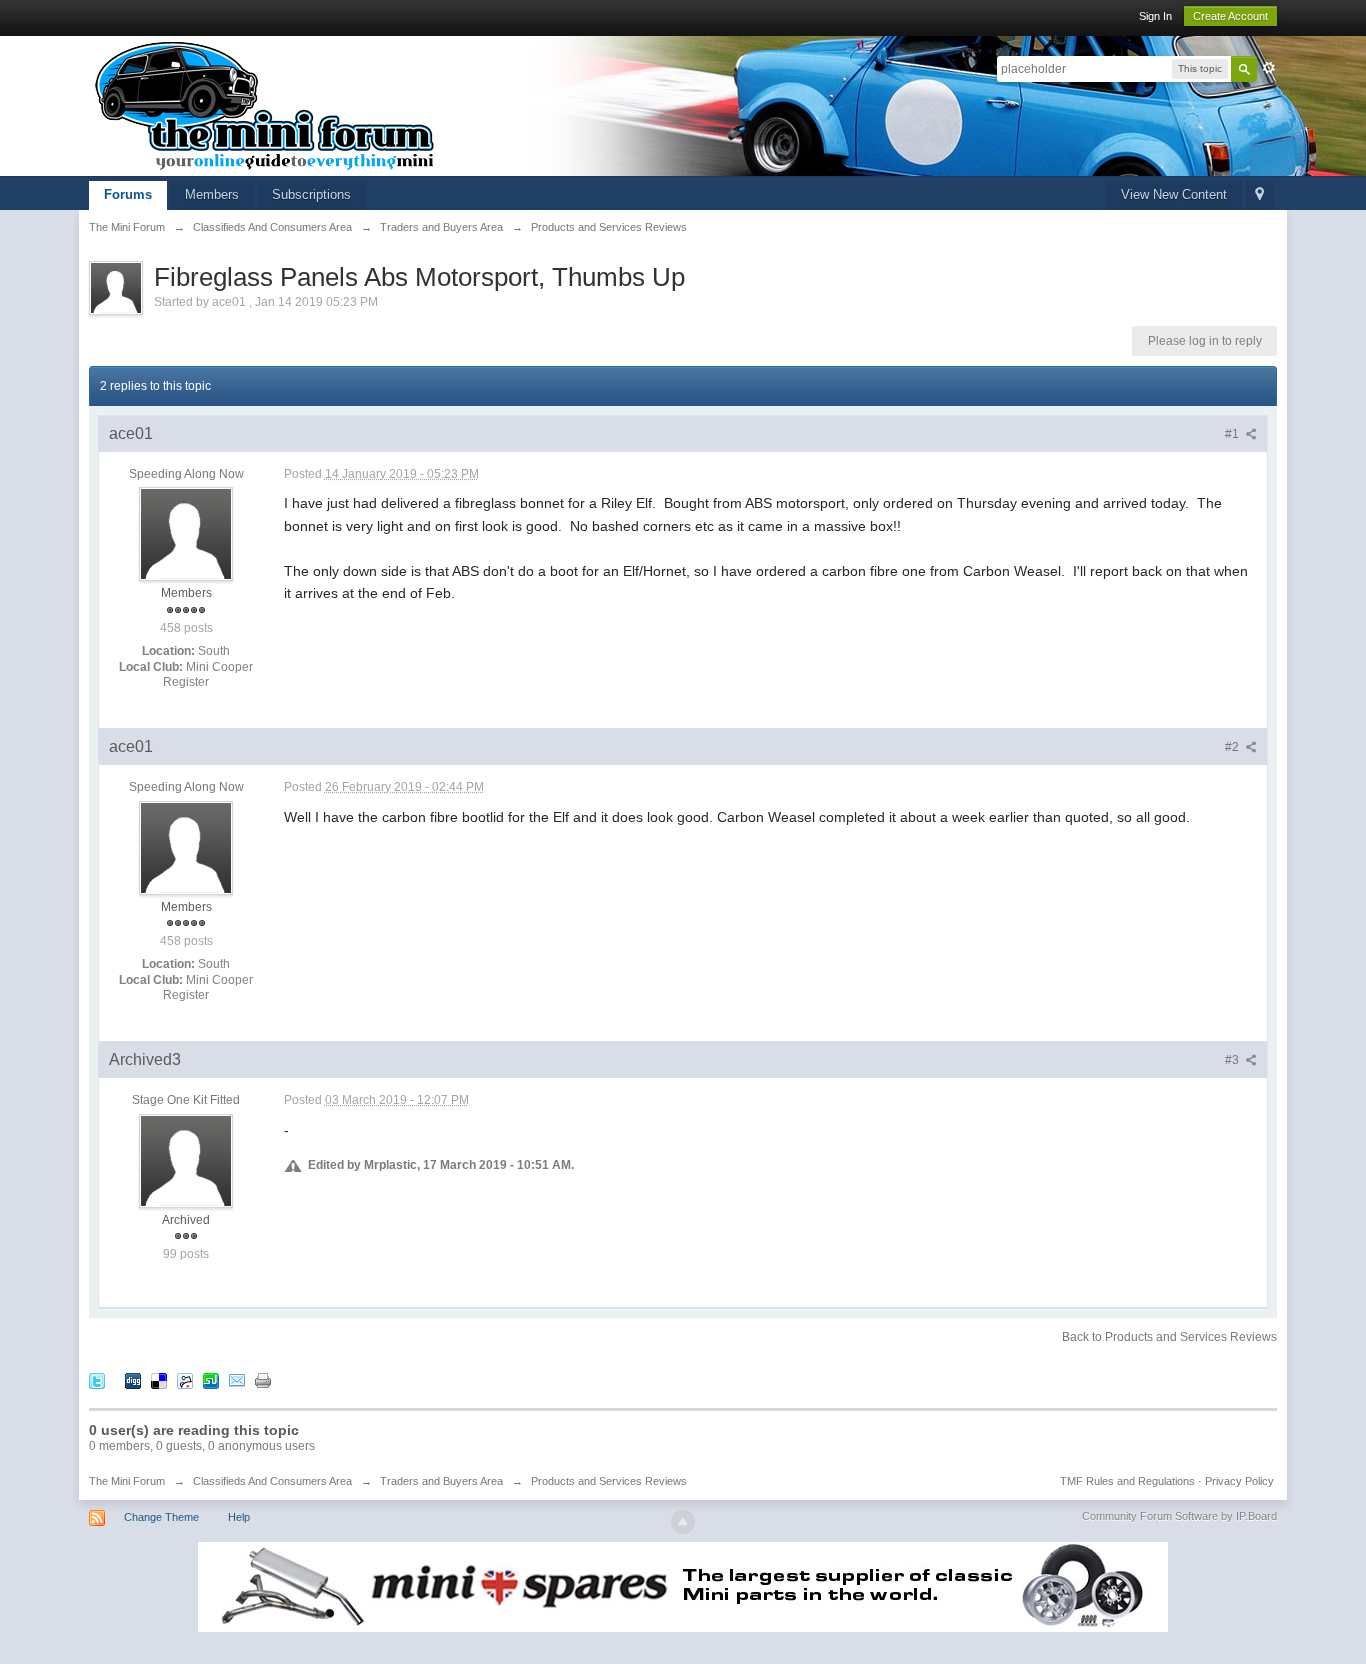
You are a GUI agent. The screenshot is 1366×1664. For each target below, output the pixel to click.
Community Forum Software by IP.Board (1179, 1516)
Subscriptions (311, 194)
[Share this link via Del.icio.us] (159, 1379)
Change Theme (161, 1517)
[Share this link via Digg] (133, 1379)
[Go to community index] (265, 104)
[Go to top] (683, 1522)
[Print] (263, 1379)
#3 (1233, 1060)
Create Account (1230, 16)
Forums (128, 194)
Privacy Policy (1239, 1481)
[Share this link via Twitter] (97, 1379)
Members (212, 194)
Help (239, 1517)
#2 (1233, 747)
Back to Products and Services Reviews (1169, 1337)
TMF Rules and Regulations (1127, 1481)
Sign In (1155, 16)
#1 (1233, 434)
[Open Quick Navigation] (1259, 195)
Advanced (1269, 68)
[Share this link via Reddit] (185, 1379)
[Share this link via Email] (237, 1379)
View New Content (1174, 194)
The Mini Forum (127, 1481)
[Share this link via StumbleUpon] (211, 1379)
